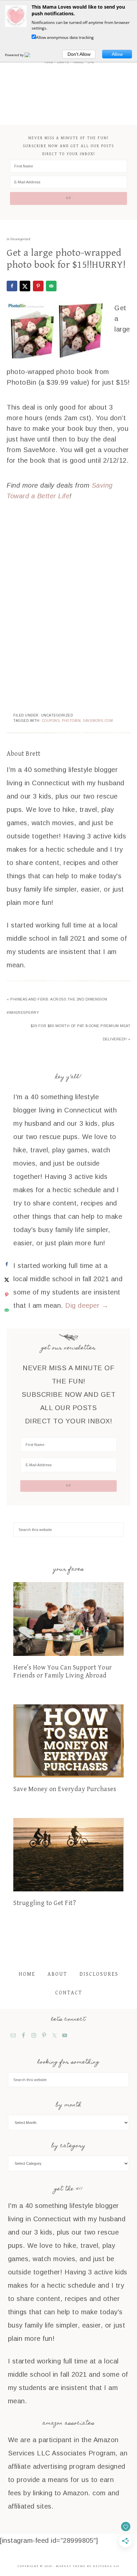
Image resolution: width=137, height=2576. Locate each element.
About (57, 1974)
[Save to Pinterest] (38, 286)
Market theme (71, 2566)
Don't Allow (79, 54)
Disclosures (99, 1974)
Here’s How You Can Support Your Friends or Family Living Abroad (63, 1672)
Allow (117, 54)
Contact (69, 1993)
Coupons (51, 721)
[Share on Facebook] (12, 286)
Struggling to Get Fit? (45, 1903)
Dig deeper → (87, 1305)
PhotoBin (71, 721)
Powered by (15, 55)
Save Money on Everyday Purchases (65, 1789)
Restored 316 (106, 2566)
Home (27, 1974)
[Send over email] (51, 286)
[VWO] (31, 55)
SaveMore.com (98, 721)
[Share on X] (25, 286)
